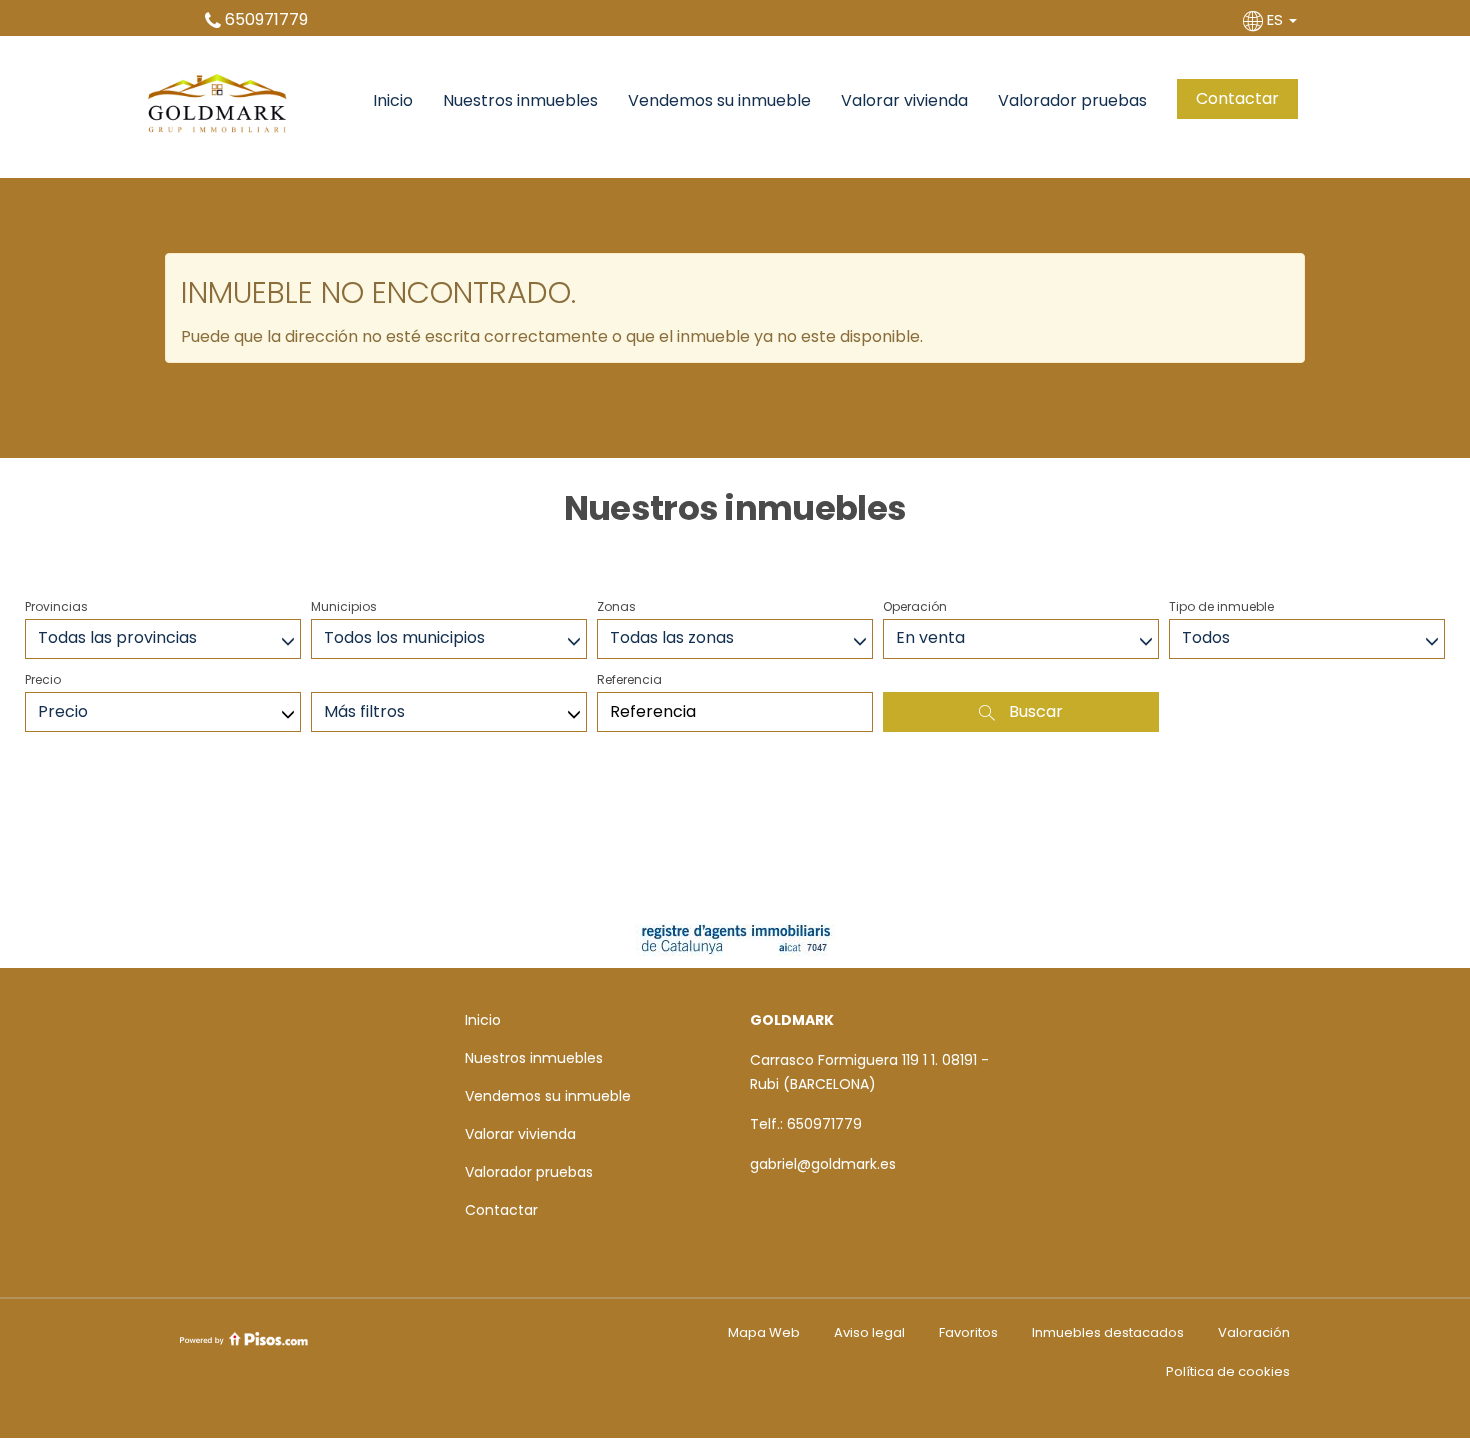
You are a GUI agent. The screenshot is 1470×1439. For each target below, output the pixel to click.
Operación (915, 606)
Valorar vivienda (904, 101)
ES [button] (1275, 19)
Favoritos (968, 1332)
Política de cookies (1228, 1371)
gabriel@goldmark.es (823, 1164)
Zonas (616, 606)
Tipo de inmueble (1221, 606)
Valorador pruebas (1072, 101)
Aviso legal (869, 1332)
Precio (43, 679)
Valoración (1254, 1332)
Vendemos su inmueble (719, 101)
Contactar (1237, 98)
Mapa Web (764, 1332)
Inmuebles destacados (1108, 1332)
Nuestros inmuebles (520, 101)
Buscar (1034, 711)
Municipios (344, 606)
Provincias (56, 606)
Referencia (629, 679)
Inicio (393, 101)
